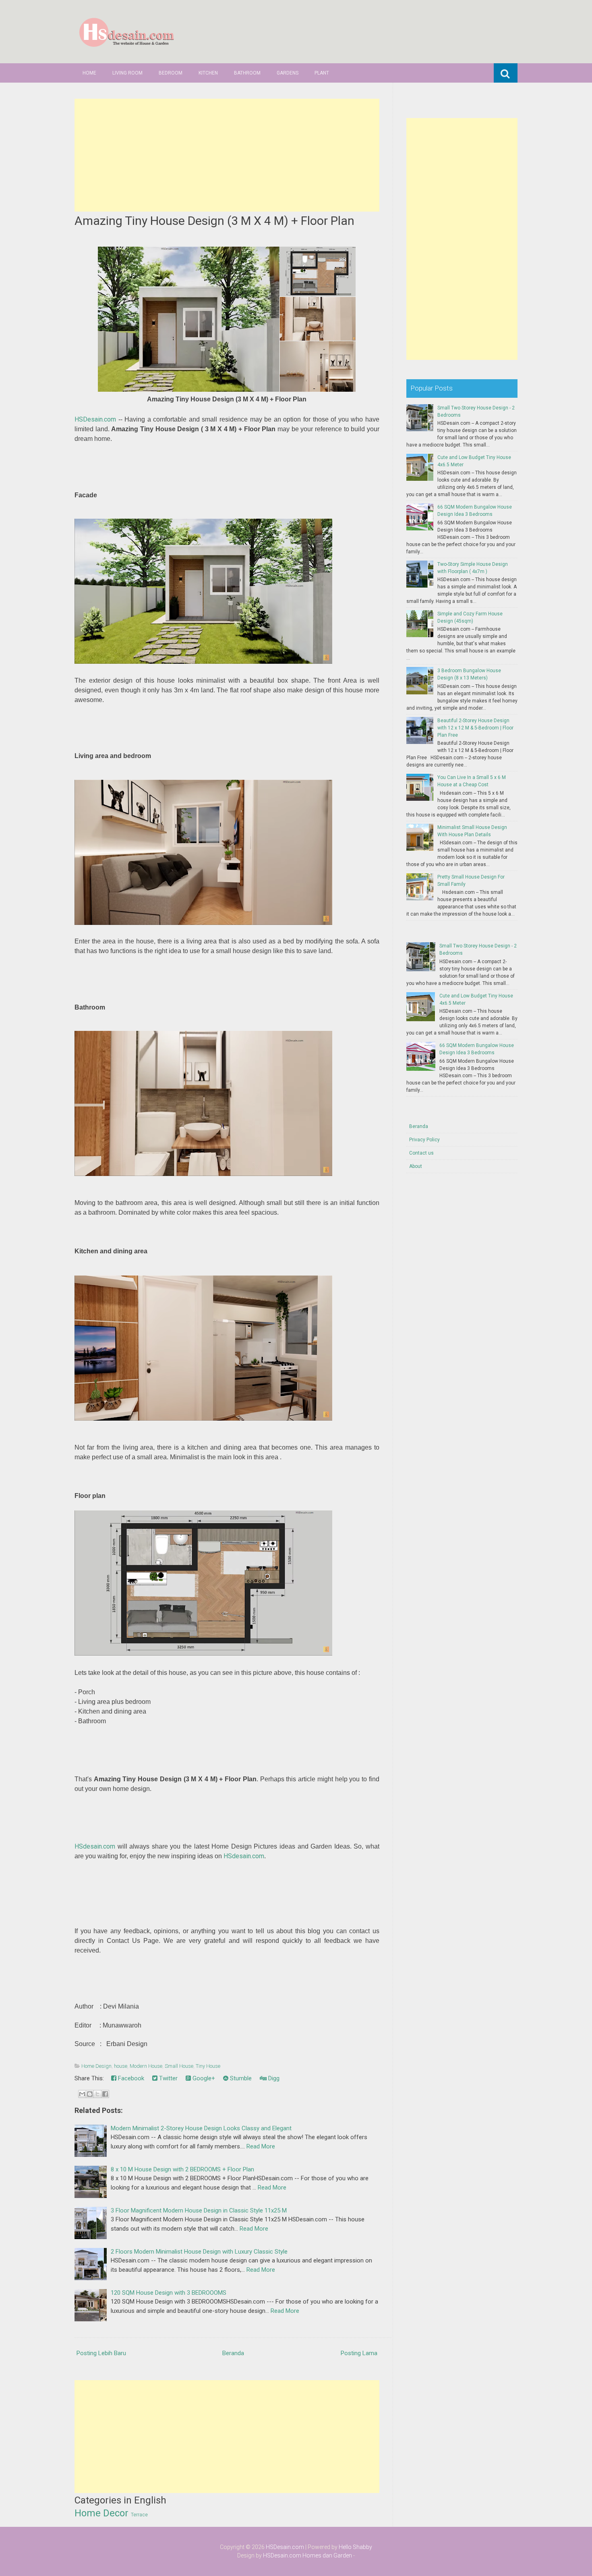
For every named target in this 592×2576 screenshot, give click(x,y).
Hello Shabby (355, 2547)
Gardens (288, 73)
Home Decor (101, 2513)
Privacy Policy (424, 1140)
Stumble (240, 2078)
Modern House (146, 2066)
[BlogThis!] (90, 2094)
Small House (179, 2066)
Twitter (168, 2078)
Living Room (127, 73)
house (121, 2066)
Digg (273, 2078)
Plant (322, 73)
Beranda (233, 2353)
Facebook (130, 2078)
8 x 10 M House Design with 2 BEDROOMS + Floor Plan (182, 2169)
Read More (261, 2146)
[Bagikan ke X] (97, 2094)
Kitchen (208, 73)
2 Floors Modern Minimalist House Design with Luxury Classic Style (199, 2252)
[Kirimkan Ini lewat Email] (82, 2094)
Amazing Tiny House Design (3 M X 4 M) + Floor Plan (214, 221)
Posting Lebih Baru (101, 2353)
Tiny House (208, 2066)
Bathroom (247, 73)
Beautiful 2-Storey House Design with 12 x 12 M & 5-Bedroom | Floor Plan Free (475, 728)
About (416, 1166)
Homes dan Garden (327, 2555)
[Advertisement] (227, 155)
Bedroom (171, 73)
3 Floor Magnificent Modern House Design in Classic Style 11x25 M (199, 2210)
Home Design (96, 2066)
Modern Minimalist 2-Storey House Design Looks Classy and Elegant (201, 2128)
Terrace (139, 2515)
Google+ (203, 2078)
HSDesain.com (95, 419)
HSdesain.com (95, 1846)
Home (89, 73)
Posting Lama (359, 2353)
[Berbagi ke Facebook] (105, 2094)
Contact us (421, 1153)
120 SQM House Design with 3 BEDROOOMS (169, 2293)
